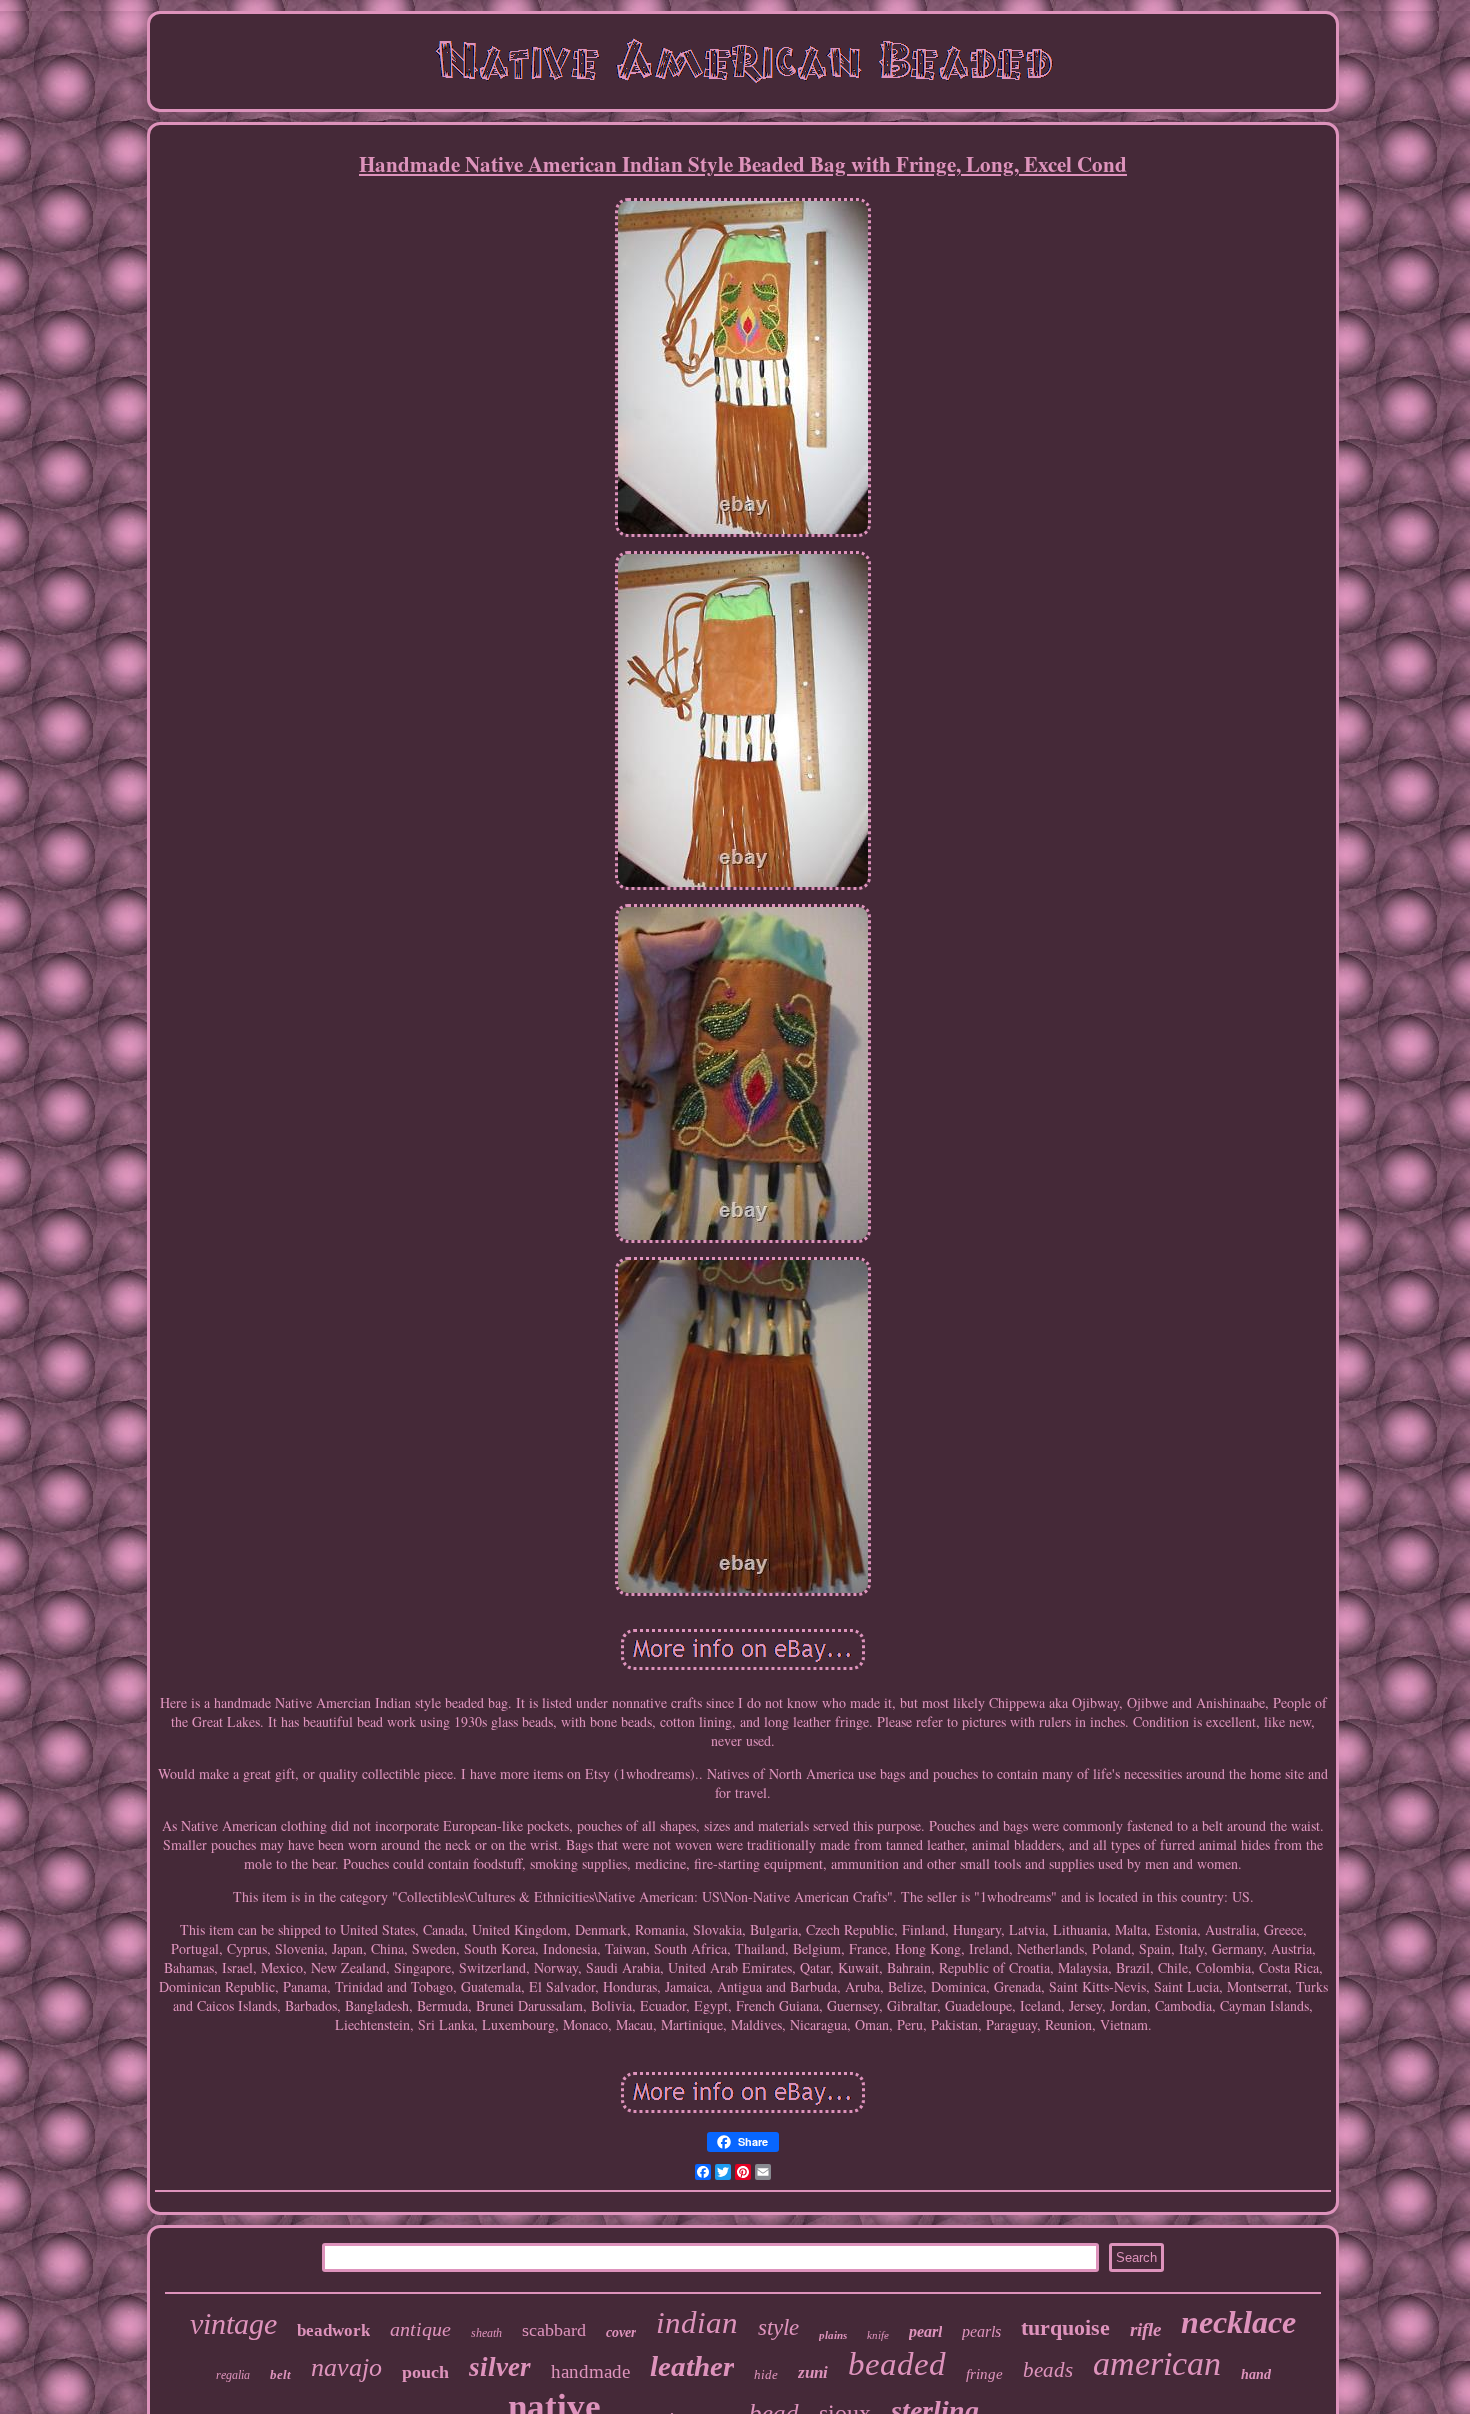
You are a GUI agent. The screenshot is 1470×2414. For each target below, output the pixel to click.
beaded (897, 2364)
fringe (984, 2374)
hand (1256, 2374)
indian (697, 2322)
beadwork (333, 2330)
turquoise (1065, 2327)
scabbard (554, 2330)
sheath (486, 2333)
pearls (981, 2331)
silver (500, 2367)
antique (420, 2329)
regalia (233, 2375)
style (778, 2327)
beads (1048, 2370)
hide (766, 2374)
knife (878, 2335)
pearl (925, 2331)
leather (692, 2366)
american (1157, 2363)
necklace (1238, 2322)
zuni (813, 2372)
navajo (346, 2367)
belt (280, 2374)
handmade (590, 2371)
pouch (425, 2372)
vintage (233, 2323)
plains (833, 2335)
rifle (1145, 2329)
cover (621, 2332)
